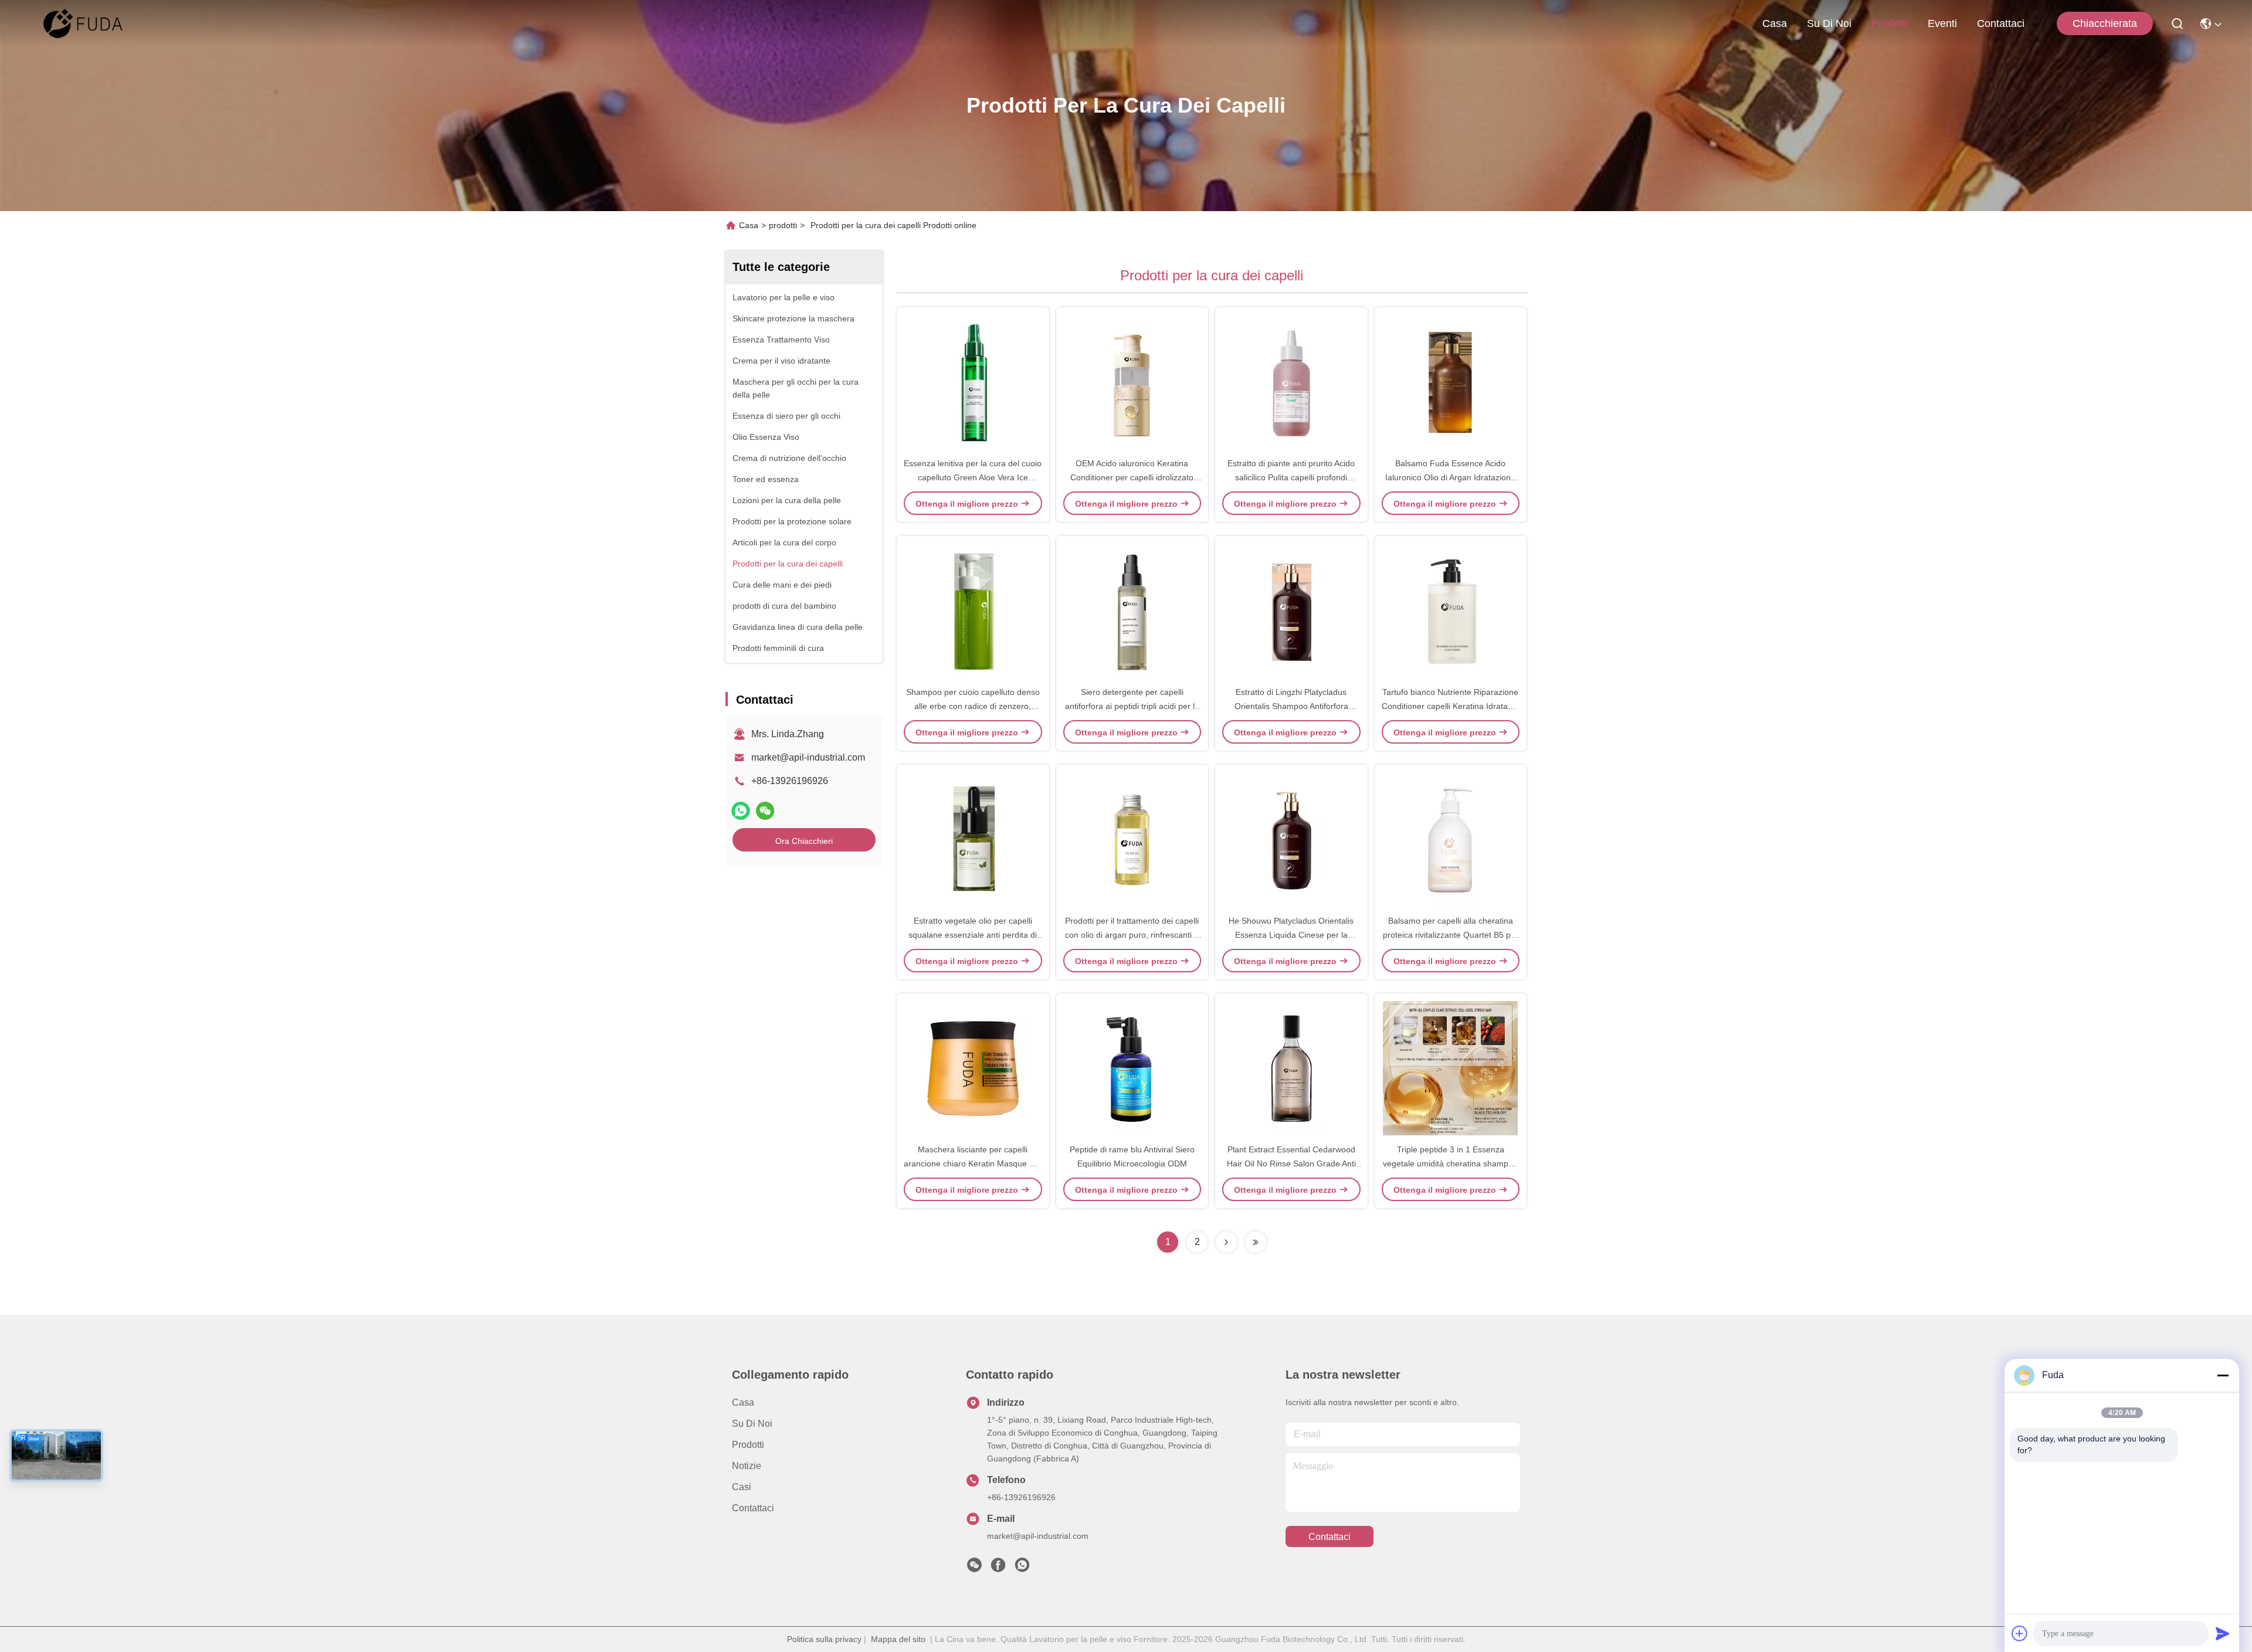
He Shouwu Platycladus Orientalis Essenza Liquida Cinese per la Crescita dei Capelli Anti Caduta (1291, 935)
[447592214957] (1022, 1568)
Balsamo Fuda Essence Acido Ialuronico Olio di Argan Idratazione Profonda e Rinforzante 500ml (1450, 477)
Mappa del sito (898, 1639)
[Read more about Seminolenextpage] (1226, 1242)
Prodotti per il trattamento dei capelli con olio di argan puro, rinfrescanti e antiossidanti (1132, 935)
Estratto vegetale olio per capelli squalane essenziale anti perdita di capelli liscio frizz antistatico (973, 935)
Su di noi (1829, 23)
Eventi (1942, 23)
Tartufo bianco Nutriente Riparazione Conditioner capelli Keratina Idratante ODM (1451, 706)
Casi (742, 1487)
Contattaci (2001, 23)
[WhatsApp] (741, 811)
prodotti (1890, 23)
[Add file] (2020, 1633)
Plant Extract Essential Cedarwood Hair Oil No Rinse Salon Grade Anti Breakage (1291, 1163)
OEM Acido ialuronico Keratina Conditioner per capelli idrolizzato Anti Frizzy (1132, 477)
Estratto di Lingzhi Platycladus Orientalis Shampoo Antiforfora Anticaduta (1291, 706)
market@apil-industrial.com (808, 757)
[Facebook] (998, 1568)
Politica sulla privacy (824, 1639)
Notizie (747, 1466)
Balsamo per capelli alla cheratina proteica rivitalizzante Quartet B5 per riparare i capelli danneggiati (1451, 935)
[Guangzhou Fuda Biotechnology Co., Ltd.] (83, 23)
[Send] (2223, 1633)
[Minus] (2223, 1375)
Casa (1775, 23)
